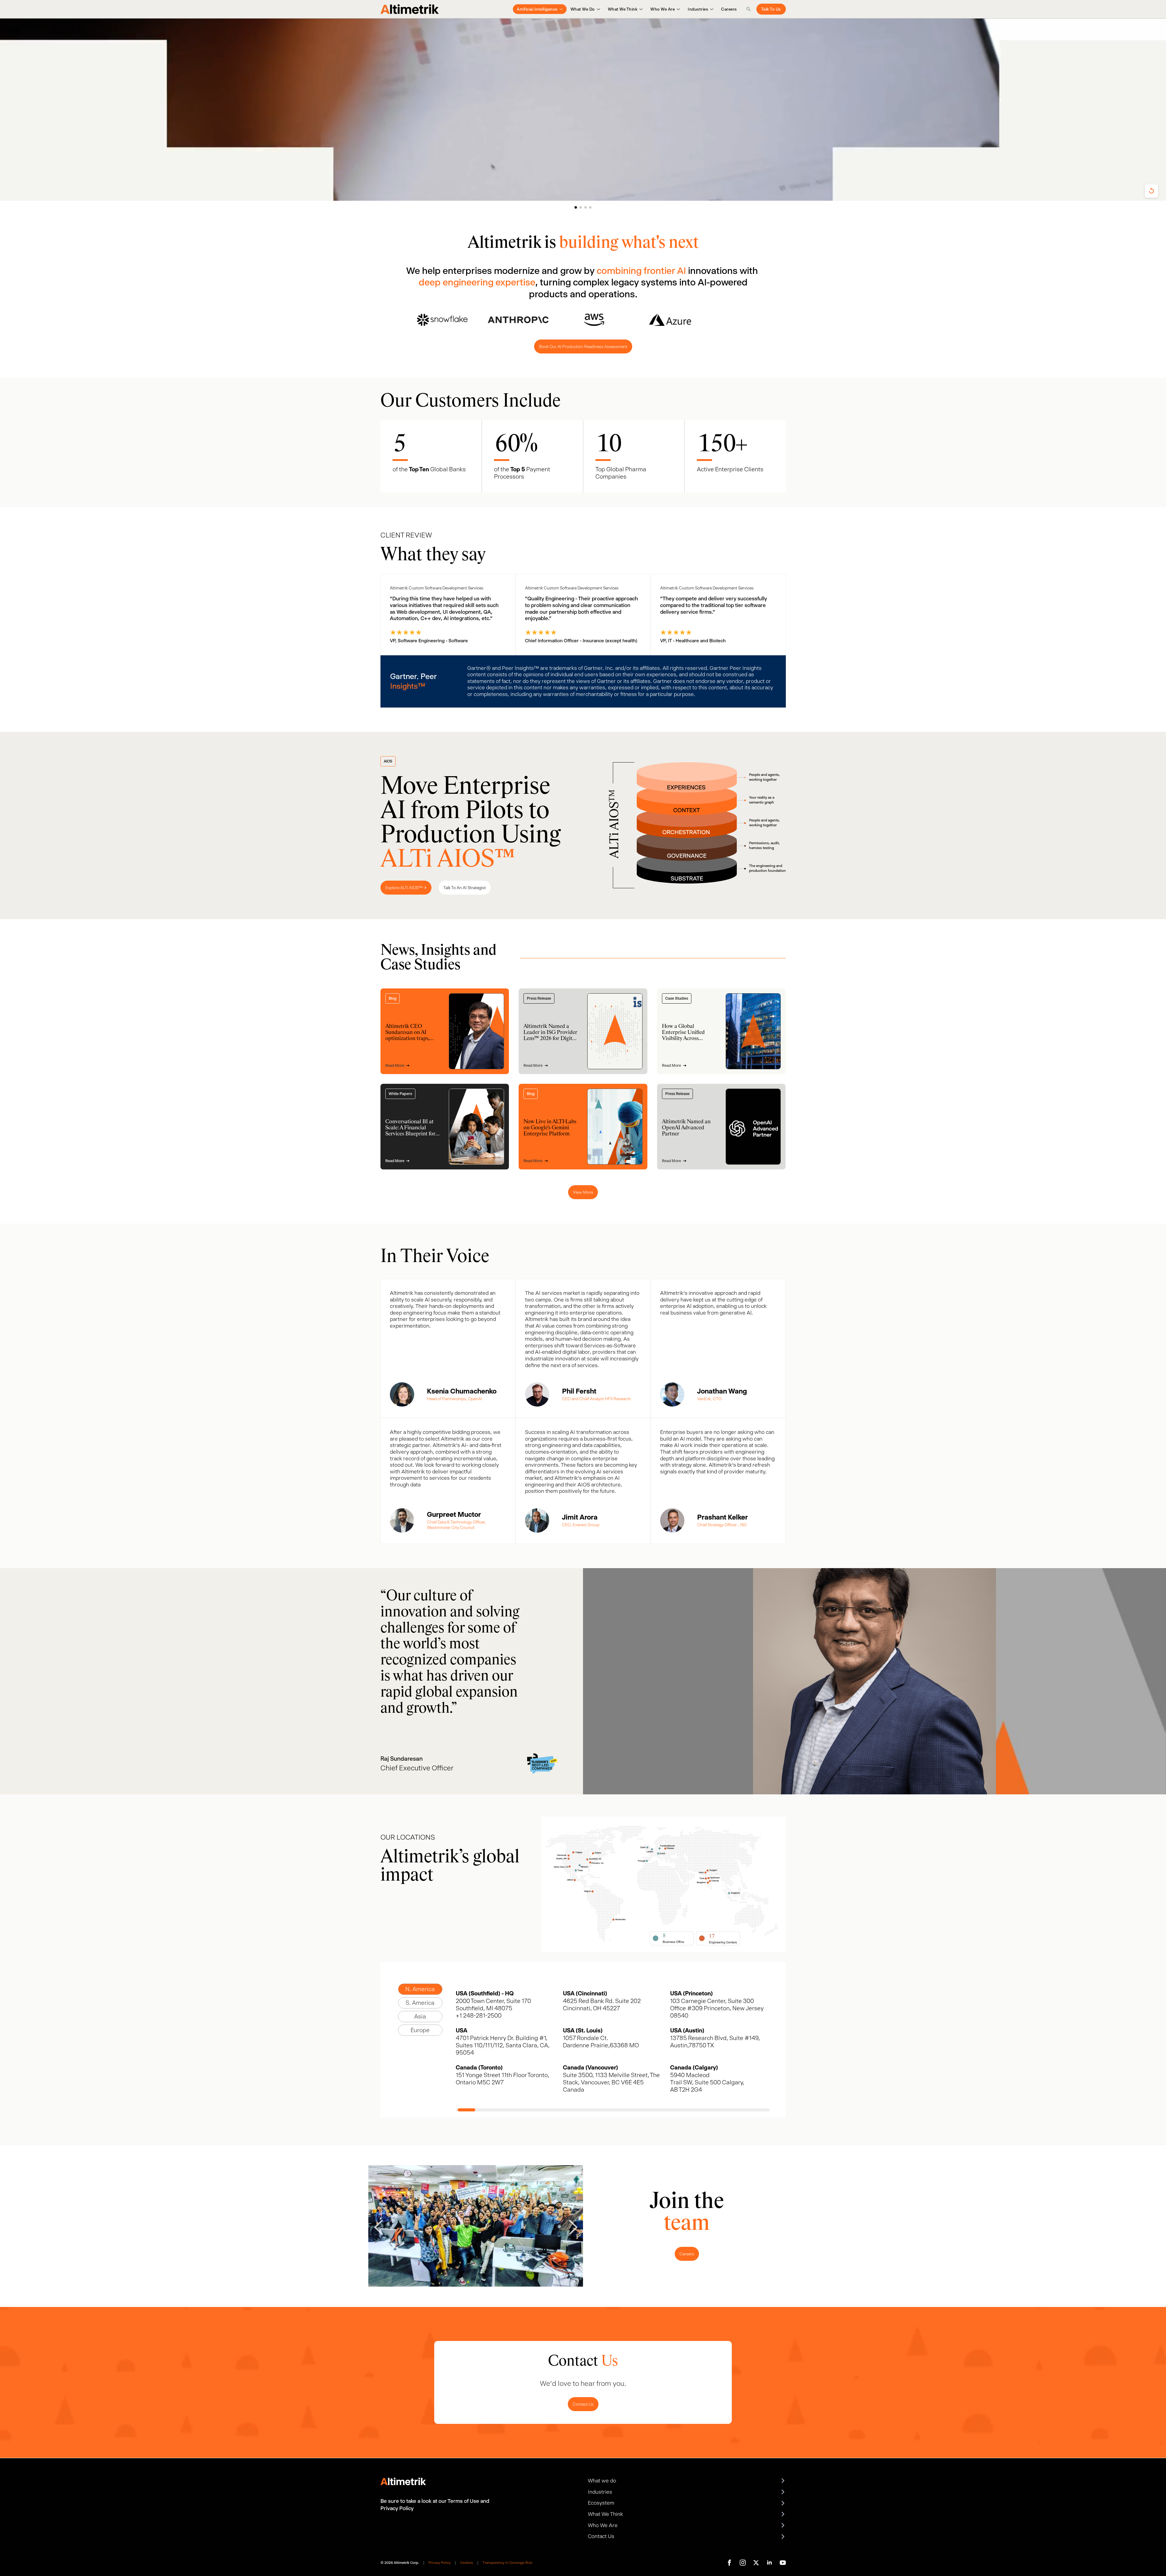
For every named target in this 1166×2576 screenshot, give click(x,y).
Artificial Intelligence (537, 9)
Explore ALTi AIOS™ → (406, 888)
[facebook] (729, 2563)
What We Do (583, 9)
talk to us (771, 9)
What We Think (623, 9)
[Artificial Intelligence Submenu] (560, 9)
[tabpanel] (613, 2051)
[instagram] (743, 2563)
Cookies (467, 2563)
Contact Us (583, 2404)
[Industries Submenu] (711, 9)
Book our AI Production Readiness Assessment (583, 346)
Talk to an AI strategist (465, 888)
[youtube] (783, 2563)
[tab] (420, 1989)
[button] (576, 207)
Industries (698, 9)
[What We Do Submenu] (597, 9)
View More (583, 1192)
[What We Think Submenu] (640, 9)
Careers (729, 9)
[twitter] (756, 2563)
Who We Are (663, 9)
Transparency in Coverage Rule (507, 2563)
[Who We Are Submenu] (677, 9)
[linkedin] (769, 2563)
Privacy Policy (440, 2563)
